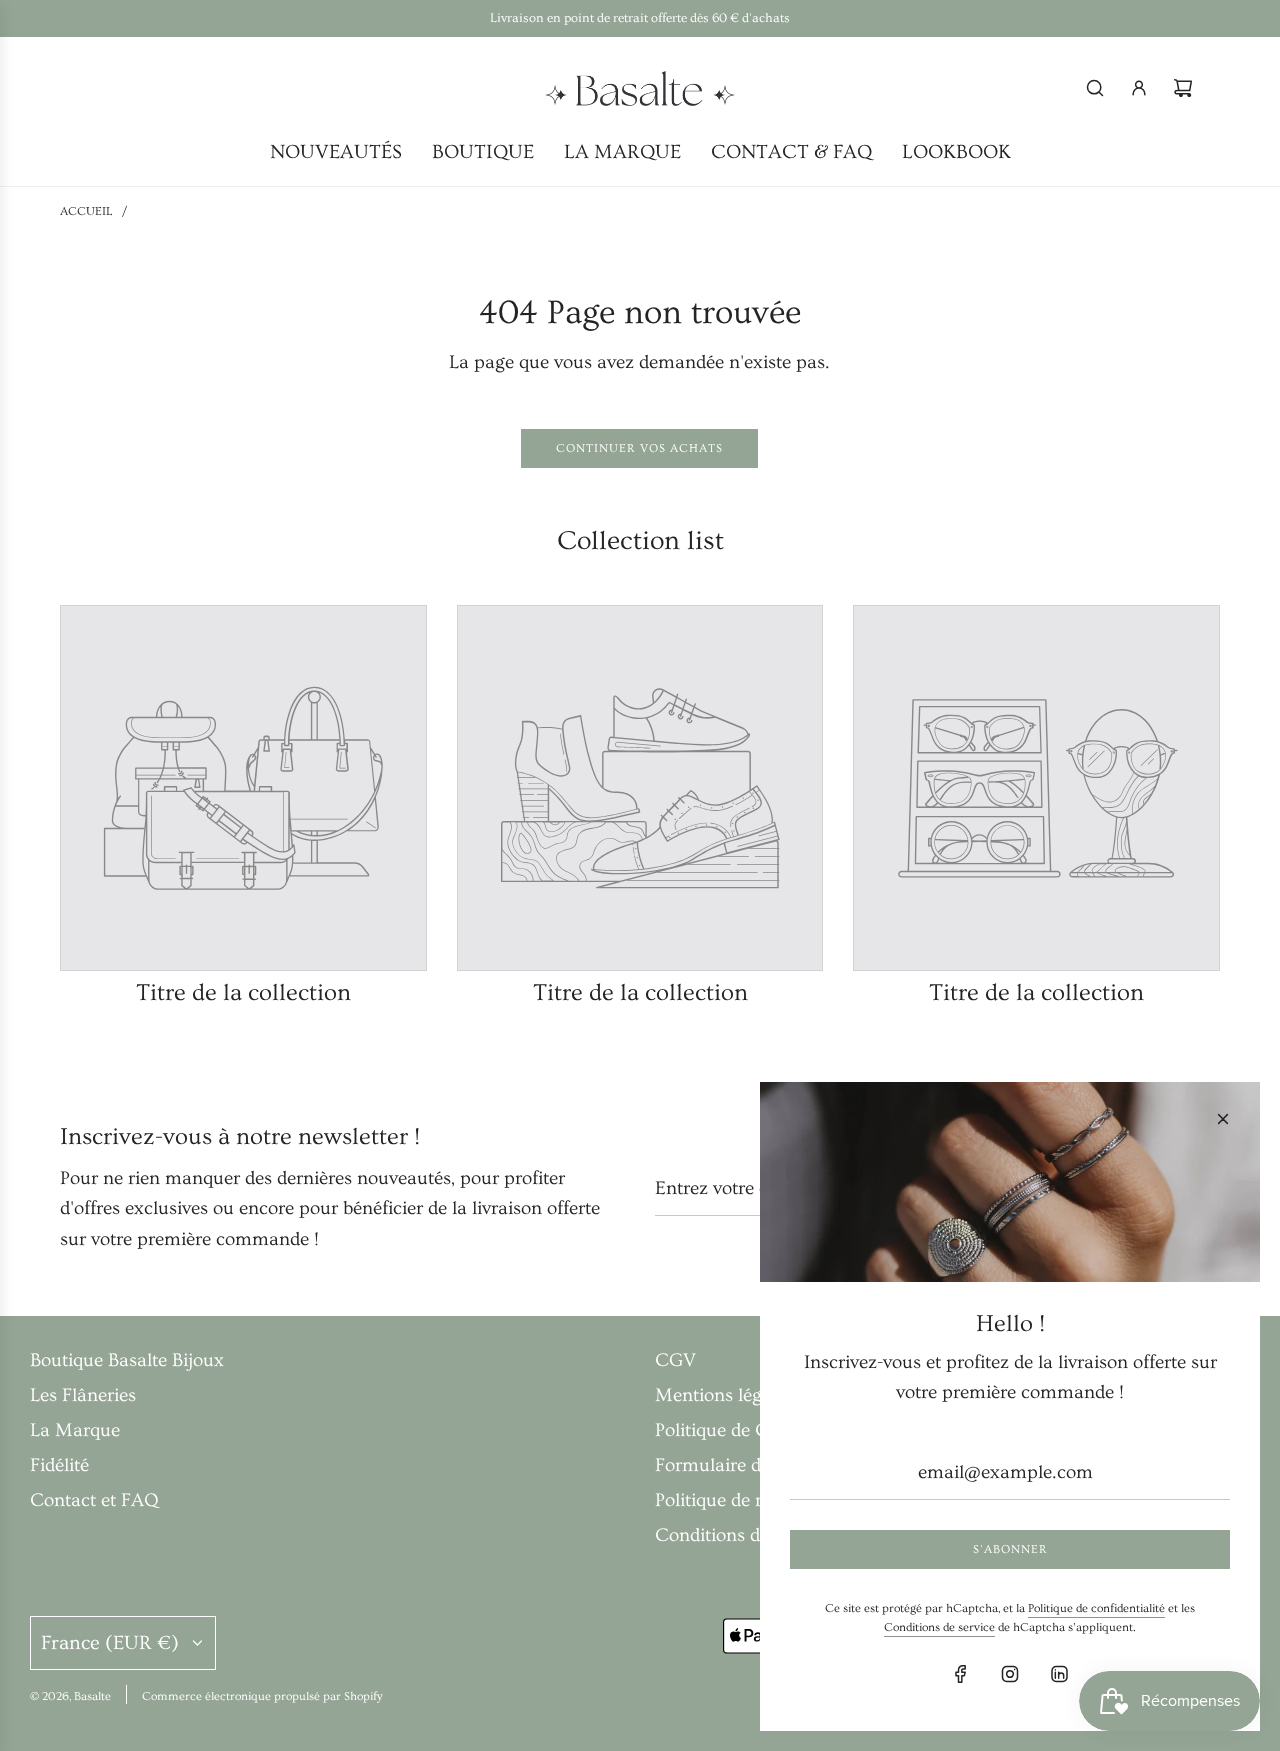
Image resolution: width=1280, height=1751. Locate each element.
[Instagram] (1010, 1674)
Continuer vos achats (639, 448)
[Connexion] (1139, 88)
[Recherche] (1095, 88)
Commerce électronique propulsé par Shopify (262, 1696)
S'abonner (1010, 1549)
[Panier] (1183, 88)
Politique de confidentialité (1096, 1608)
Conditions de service (939, 1627)
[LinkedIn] (1059, 1674)
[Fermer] (1223, 1119)
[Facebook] (961, 1674)
